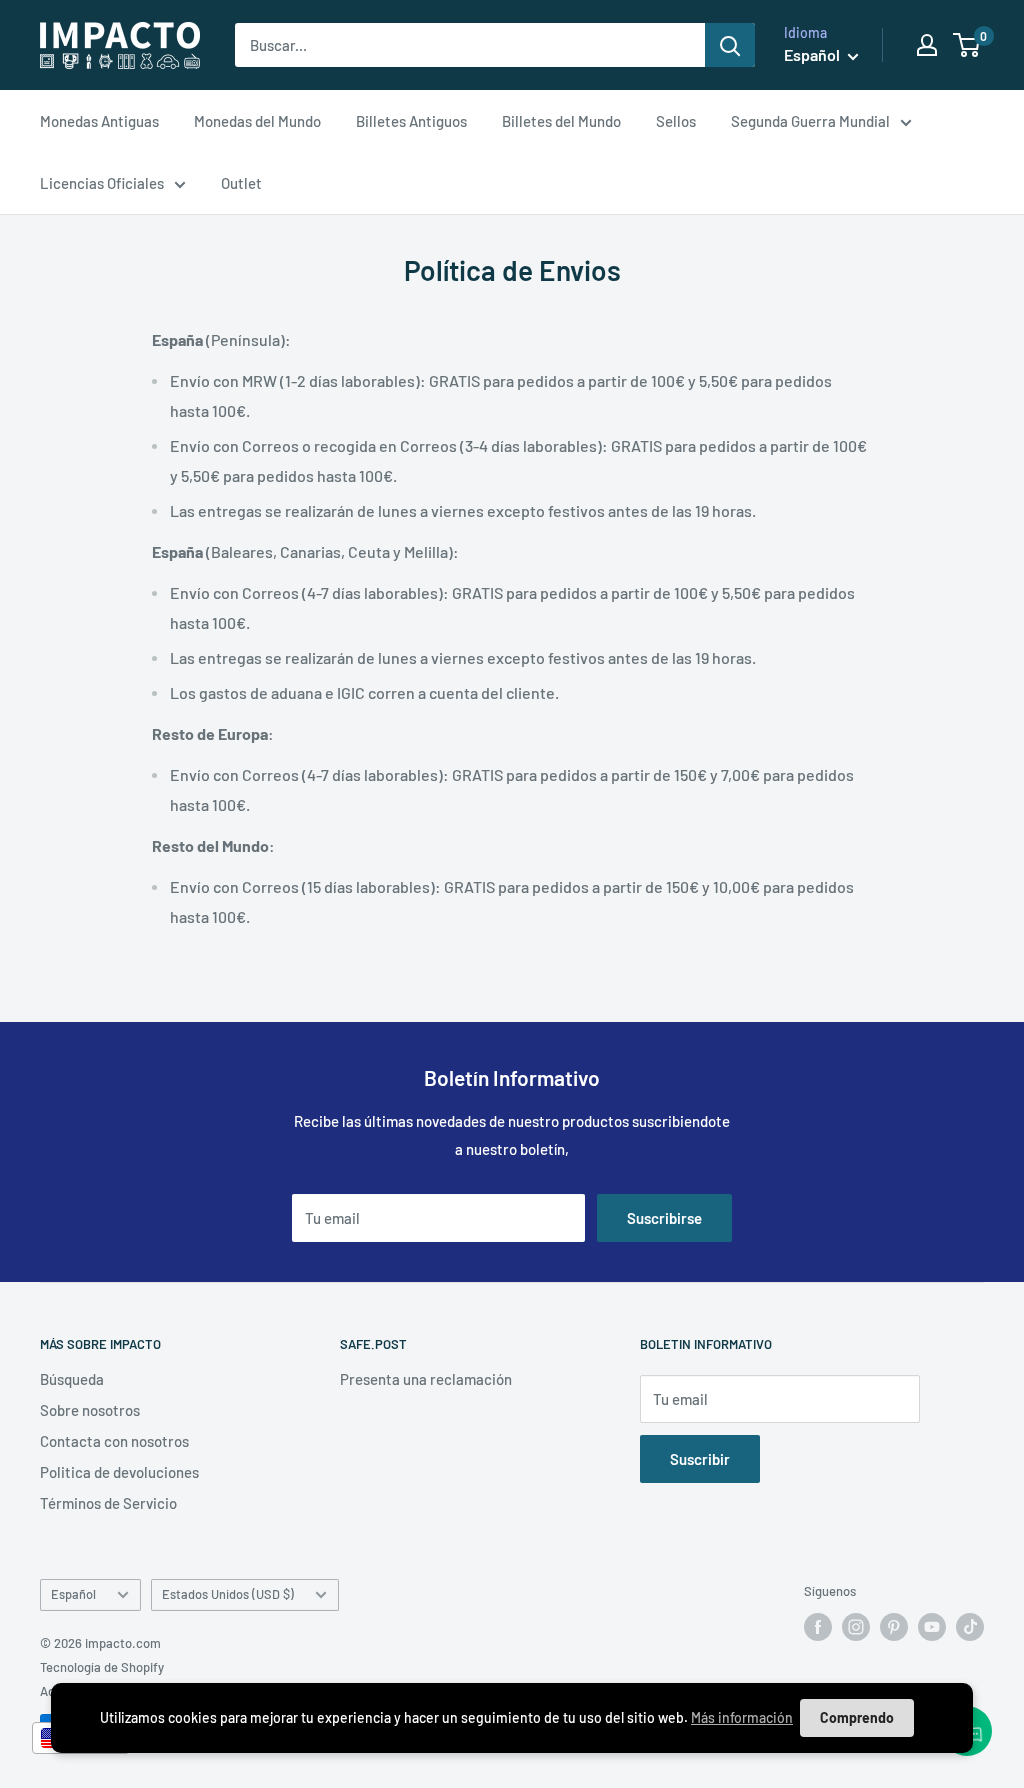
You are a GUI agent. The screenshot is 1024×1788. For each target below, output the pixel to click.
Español (73, 1594)
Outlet (241, 183)
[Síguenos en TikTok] (970, 1627)
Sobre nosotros (90, 1410)
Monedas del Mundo (257, 121)
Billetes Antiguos (411, 121)
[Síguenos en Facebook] (818, 1627)
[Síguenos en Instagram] (856, 1627)
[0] (967, 45)
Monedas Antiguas (99, 121)
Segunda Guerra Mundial (810, 121)
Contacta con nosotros (114, 1441)
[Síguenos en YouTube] (932, 1627)
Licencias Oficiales (102, 183)
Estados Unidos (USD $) (228, 1594)
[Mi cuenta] (927, 45)
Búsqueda (72, 1379)
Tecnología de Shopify (102, 1667)
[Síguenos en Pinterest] (894, 1627)
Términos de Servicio (108, 1503)
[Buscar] (730, 45)
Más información (742, 1717)
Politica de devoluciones (119, 1472)
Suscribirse (664, 1218)
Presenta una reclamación (426, 1379)
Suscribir (700, 1459)
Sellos (676, 121)
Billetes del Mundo (561, 121)
